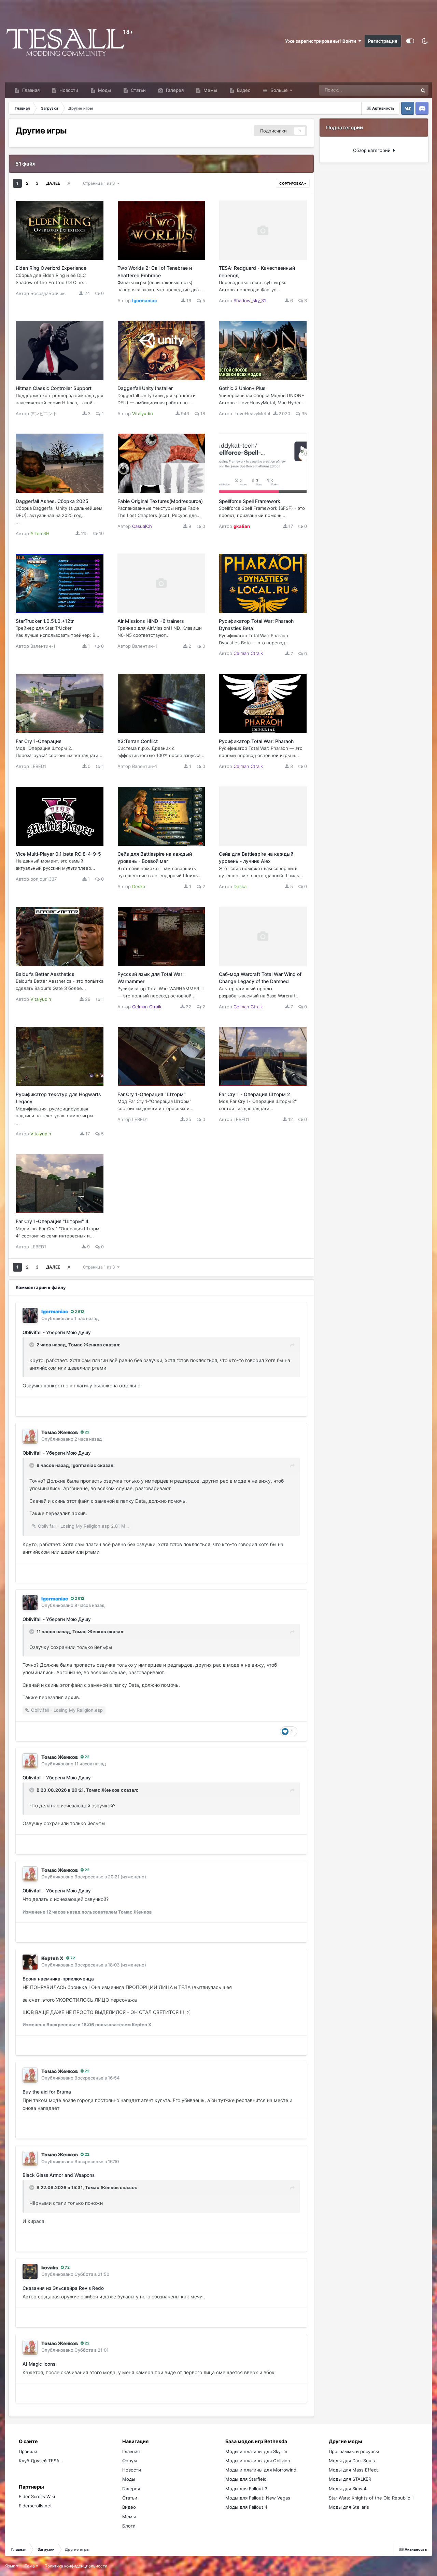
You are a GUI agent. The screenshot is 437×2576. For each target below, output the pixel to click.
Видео (243, 90)
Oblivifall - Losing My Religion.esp (67, 1710)
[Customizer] (410, 41)
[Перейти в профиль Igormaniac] (30, 1315)
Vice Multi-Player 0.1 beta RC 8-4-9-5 (58, 854)
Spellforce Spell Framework (250, 501)
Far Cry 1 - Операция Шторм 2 (255, 1094)
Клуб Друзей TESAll (40, 2461)
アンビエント (44, 414)
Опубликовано (70, 1318)
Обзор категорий (373, 150)
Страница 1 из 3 (100, 183)
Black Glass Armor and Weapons (59, 2175)
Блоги (129, 2526)
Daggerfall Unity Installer (145, 388)
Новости (68, 90)
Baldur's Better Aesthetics (45, 974)
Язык (11, 2566)
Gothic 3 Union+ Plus (242, 388)
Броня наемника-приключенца (58, 1979)
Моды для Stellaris (349, 2507)
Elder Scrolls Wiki (37, 2496)
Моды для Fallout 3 (246, 2489)
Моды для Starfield (246, 2479)
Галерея (174, 90)
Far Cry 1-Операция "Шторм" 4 (52, 1221)
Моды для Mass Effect (353, 2470)
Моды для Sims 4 (348, 2489)
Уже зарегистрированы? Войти (322, 41)
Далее (53, 183)
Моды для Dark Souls (352, 2461)
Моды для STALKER (350, 2479)
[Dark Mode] (425, 41)
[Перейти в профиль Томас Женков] (30, 1436)
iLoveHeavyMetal (252, 414)
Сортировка (292, 183)
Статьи (138, 90)
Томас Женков (85, 1345)
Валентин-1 (43, 646)
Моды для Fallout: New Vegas (258, 2498)
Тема (30, 2566)
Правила (28, 2451)
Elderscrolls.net (35, 2506)
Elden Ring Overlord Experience (51, 268)
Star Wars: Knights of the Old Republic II (371, 2498)
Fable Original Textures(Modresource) (160, 501)
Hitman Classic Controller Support (54, 388)
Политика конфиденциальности (76, 2566)
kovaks (50, 2267)
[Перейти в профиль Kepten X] (30, 1962)
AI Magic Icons (39, 2364)
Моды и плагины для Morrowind (261, 2470)
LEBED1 (38, 766)
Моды (104, 90)
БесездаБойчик (47, 293)
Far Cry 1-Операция (39, 741)
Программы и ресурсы (354, 2451)
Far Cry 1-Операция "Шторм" (152, 1094)
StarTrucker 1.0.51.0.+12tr (45, 621)
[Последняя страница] (69, 183)
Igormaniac (84, 1465)
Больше (279, 90)
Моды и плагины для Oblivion (258, 2461)
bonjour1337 (44, 879)
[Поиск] (423, 90)
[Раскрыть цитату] (32, 1345)
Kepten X (52, 1958)
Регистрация (383, 41)
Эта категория (394, 90)
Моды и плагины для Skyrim (256, 2451)
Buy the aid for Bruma (47, 2092)
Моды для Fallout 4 (246, 2507)
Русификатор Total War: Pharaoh (256, 741)
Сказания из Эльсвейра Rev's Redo (63, 2288)
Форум (130, 2461)
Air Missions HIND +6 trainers (151, 621)
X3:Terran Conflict (138, 741)
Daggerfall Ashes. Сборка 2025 (52, 501)
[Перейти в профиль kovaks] (30, 2271)
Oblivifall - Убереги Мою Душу (57, 1332)
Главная (30, 90)
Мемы (210, 90)
